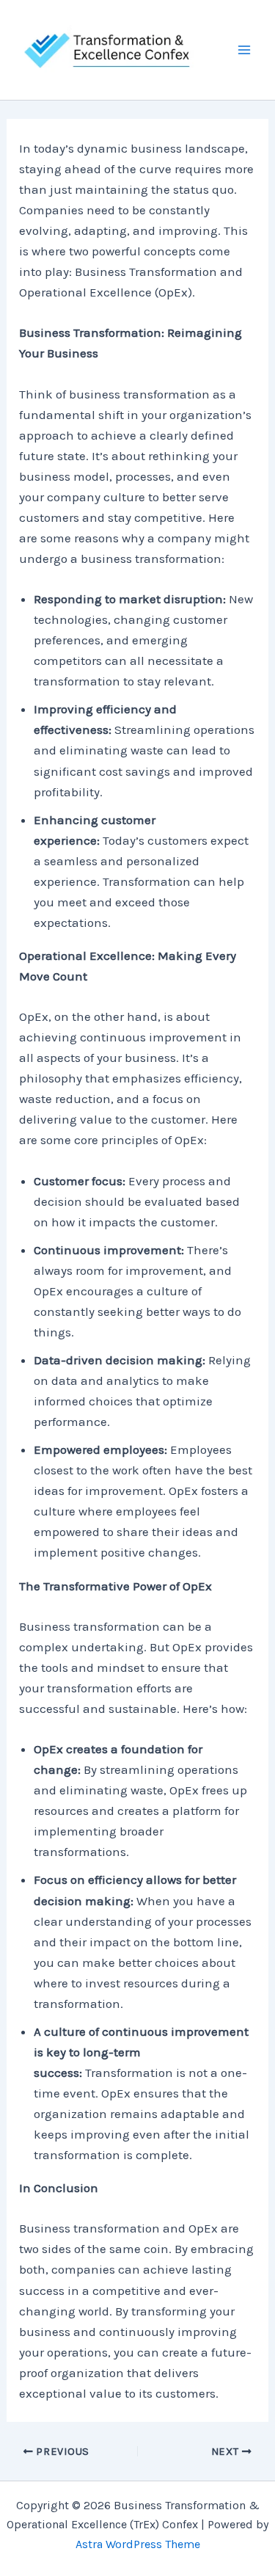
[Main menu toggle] (244, 50)
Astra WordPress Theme (138, 2544)
